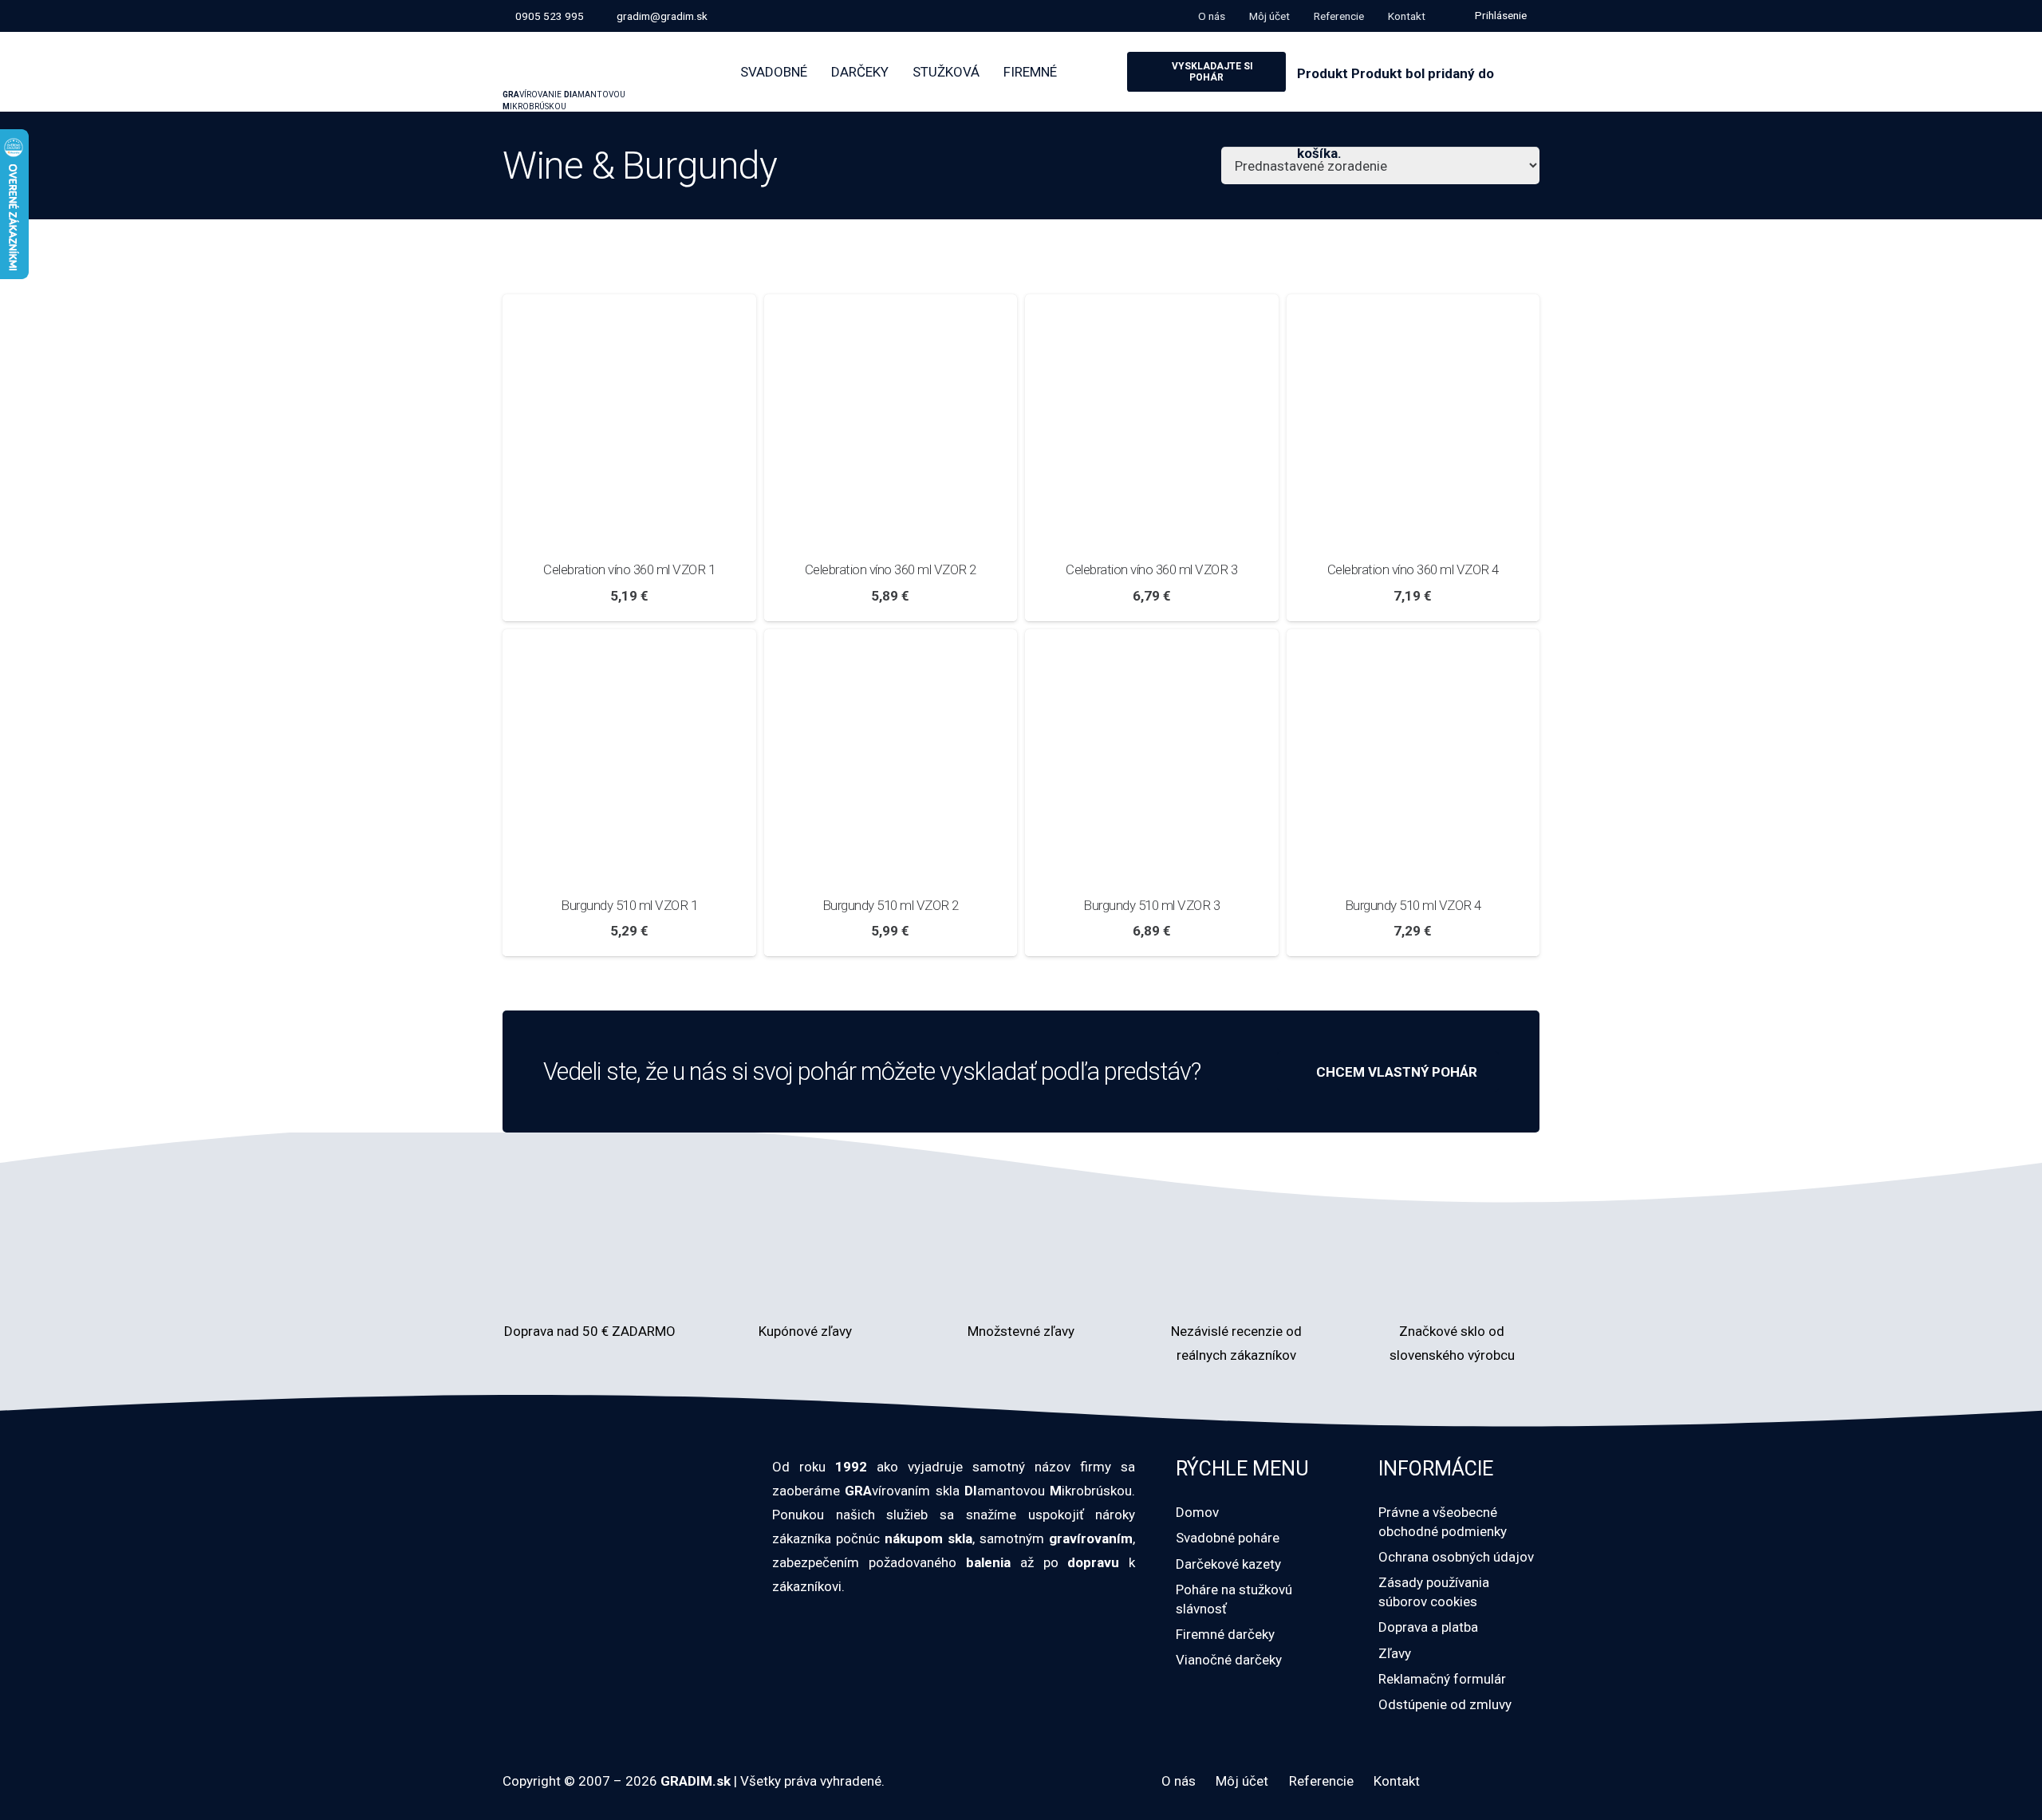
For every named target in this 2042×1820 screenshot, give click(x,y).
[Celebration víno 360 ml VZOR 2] (891, 306)
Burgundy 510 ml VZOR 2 (891, 905)
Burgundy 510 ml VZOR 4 (1413, 905)
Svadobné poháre (1228, 1538)
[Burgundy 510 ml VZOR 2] (891, 641)
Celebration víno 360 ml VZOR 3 (1151, 569)
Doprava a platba (1428, 1627)
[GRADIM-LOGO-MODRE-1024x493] (597, 55)
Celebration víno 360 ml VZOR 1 (629, 569)
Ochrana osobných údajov (1456, 1557)
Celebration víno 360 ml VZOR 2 (891, 569)
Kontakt (1397, 1781)
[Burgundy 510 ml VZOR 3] (1152, 641)
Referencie (1321, 1781)
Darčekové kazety (1228, 1564)
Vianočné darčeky (1229, 1660)
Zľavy (1395, 1653)
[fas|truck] (590, 1280)
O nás (1179, 1781)
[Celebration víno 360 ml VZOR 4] (1413, 306)
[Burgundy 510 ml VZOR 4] (1413, 641)
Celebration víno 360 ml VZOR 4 (1413, 569)
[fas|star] (1236, 1280)
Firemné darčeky (1225, 1634)
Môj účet (1242, 1781)
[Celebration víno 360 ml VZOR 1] (629, 306)
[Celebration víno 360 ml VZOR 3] (1152, 306)
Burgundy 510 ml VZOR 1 (629, 905)
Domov (1197, 1512)
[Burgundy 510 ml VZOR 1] (629, 641)
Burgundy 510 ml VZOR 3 (1151, 905)
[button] (1498, 16)
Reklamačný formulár (1442, 1679)
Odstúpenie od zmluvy (1445, 1704)
